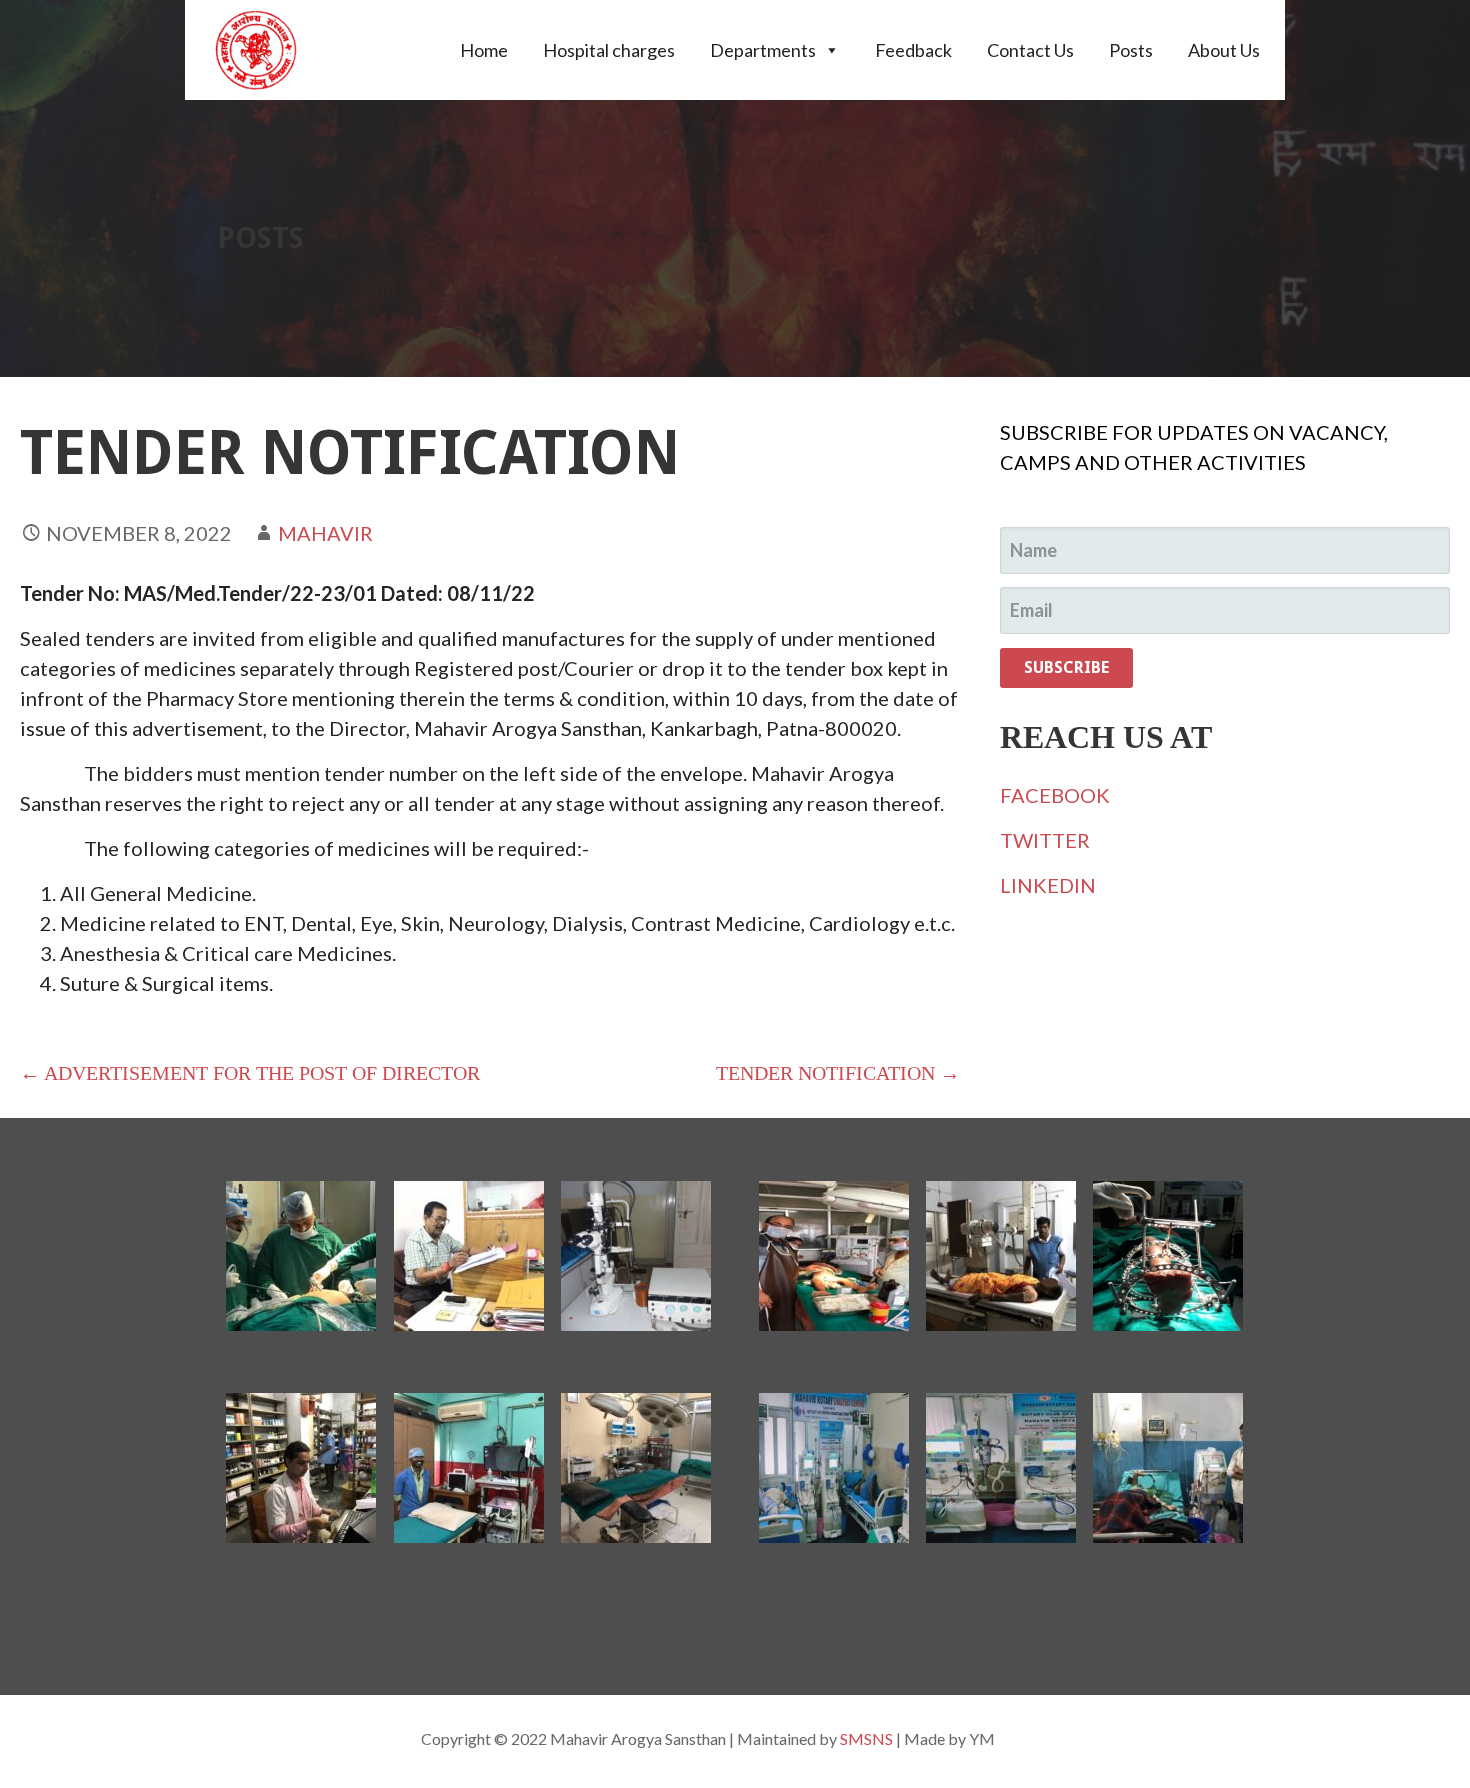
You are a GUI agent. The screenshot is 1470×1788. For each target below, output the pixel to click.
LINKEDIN (1048, 885)
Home (484, 50)
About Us (1224, 50)
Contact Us (1030, 50)
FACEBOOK (1055, 795)
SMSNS (866, 1738)
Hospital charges (609, 50)
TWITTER (1045, 840)
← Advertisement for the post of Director (250, 1073)
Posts (1131, 50)
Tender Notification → (838, 1073)
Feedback (913, 50)
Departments (763, 50)
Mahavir (325, 533)
